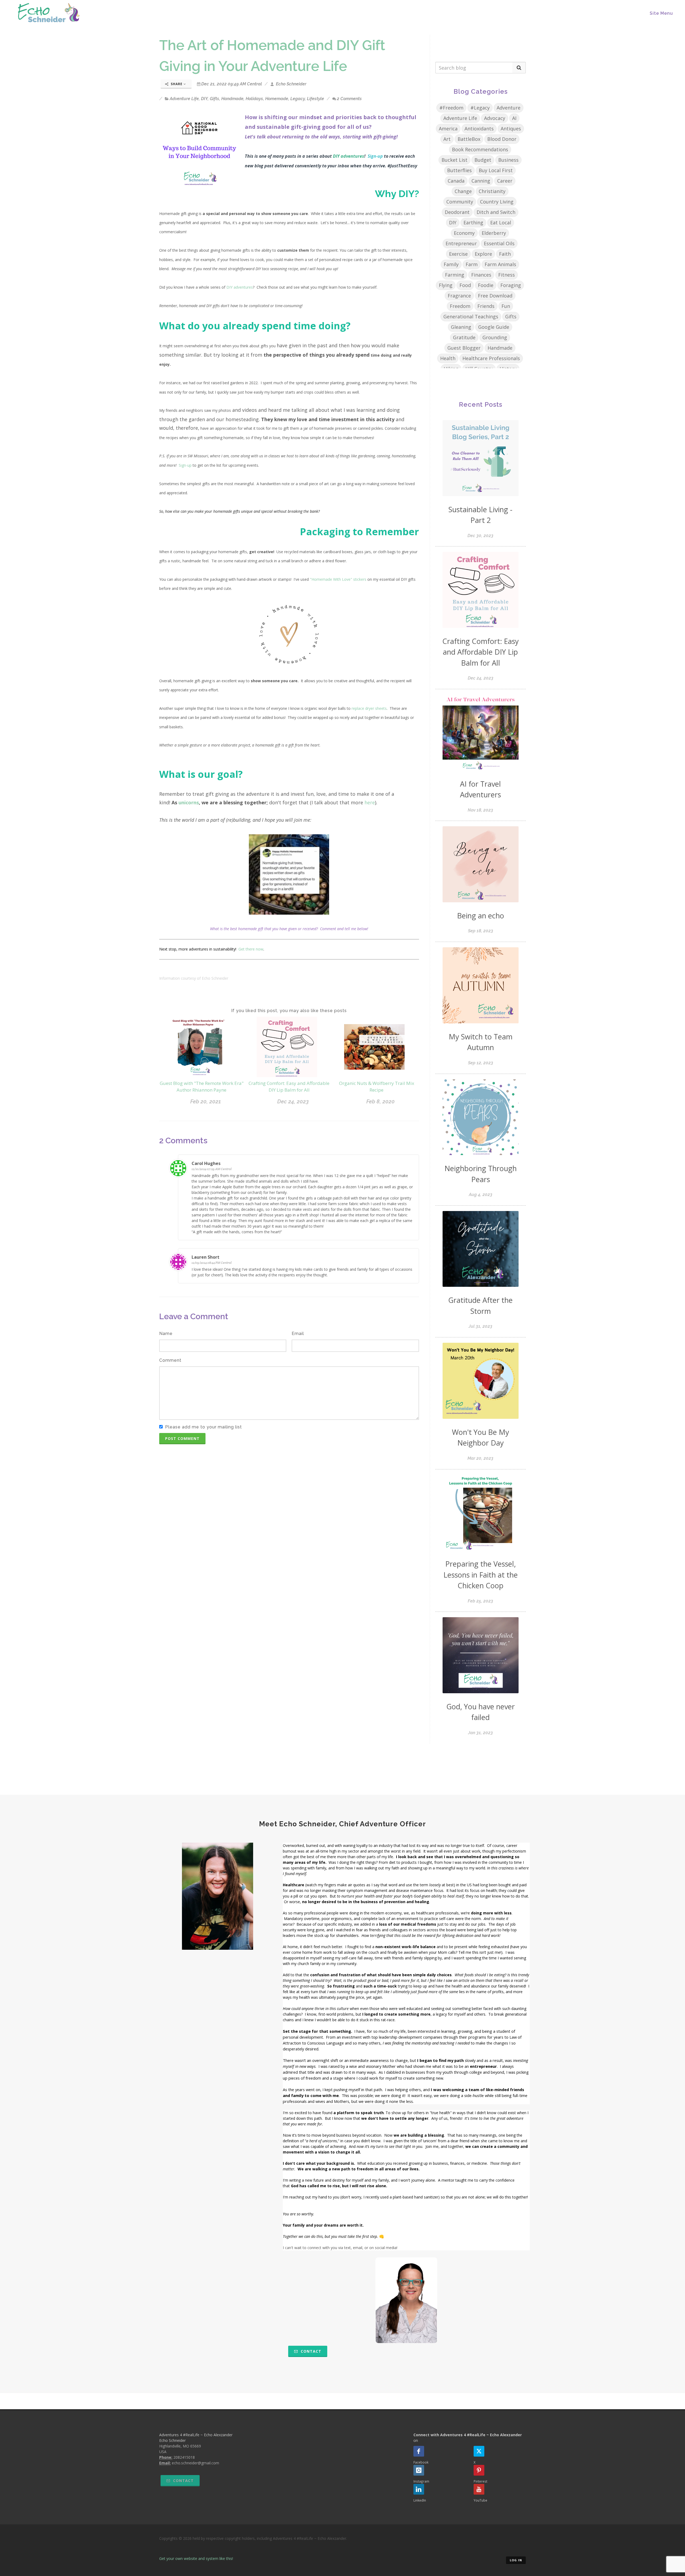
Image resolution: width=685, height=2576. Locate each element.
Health (448, 358)
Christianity (492, 191)
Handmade (232, 99)
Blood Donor (502, 139)
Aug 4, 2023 (481, 1195)
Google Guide (494, 327)
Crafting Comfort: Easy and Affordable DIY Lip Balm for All (481, 652)
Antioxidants (479, 129)
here (370, 802)
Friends (486, 306)
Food (465, 285)
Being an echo (481, 916)
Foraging (511, 285)
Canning (481, 181)
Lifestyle (315, 99)
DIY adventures (240, 287)
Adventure (509, 108)
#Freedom (451, 108)
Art (447, 139)
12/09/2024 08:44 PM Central (212, 1263)
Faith (505, 254)
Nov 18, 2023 (480, 810)
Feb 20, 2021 (206, 1102)
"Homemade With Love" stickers (338, 579)
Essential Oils (499, 243)
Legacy (298, 99)
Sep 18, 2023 (481, 931)
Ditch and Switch (496, 212)
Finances (481, 275)
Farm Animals (500, 264)
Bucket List (454, 160)
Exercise (458, 254)
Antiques (511, 129)
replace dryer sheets (369, 708)
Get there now (251, 949)
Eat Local (501, 222)
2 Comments (349, 99)
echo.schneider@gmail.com (195, 2463)
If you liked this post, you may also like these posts (289, 1011)
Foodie (486, 285)
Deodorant (457, 212)
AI (514, 118)
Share (177, 84)
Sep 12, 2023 (481, 1063)
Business (508, 160)
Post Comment (182, 1438)
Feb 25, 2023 (480, 1601)
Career (505, 181)
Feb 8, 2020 (380, 1102)
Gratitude (464, 337)
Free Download (495, 296)
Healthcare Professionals (491, 358)
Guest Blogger (464, 348)
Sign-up (375, 156)
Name (166, 1334)
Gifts (214, 99)
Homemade (277, 99)
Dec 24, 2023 (293, 1102)
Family (451, 264)
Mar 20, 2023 (480, 1458)
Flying (446, 285)
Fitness (507, 275)
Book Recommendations (480, 149)
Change (463, 191)
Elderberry (494, 233)
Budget (483, 160)
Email (298, 1334)
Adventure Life (184, 99)
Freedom (460, 306)
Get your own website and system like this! (196, 2558)
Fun (506, 306)
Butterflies (459, 170)
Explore (483, 254)
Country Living (497, 202)
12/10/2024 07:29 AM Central (212, 1169)
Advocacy (495, 118)
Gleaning (461, 327)
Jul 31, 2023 (480, 1326)
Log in (516, 2560)
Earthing (473, 222)
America (448, 129)
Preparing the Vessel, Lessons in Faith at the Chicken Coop (481, 1575)
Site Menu (661, 13)
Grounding (495, 337)
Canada (456, 181)
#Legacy (480, 108)
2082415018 (184, 2457)
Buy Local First (496, 170)
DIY (204, 99)
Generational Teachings (471, 316)
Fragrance (459, 296)
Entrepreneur (461, 243)
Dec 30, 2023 (480, 536)
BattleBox (469, 139)
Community (460, 202)
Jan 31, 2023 (480, 1733)
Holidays (254, 99)
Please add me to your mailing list (203, 1427)
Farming (455, 275)
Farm (472, 264)
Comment (170, 1360)
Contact (310, 2351)
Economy (464, 233)
